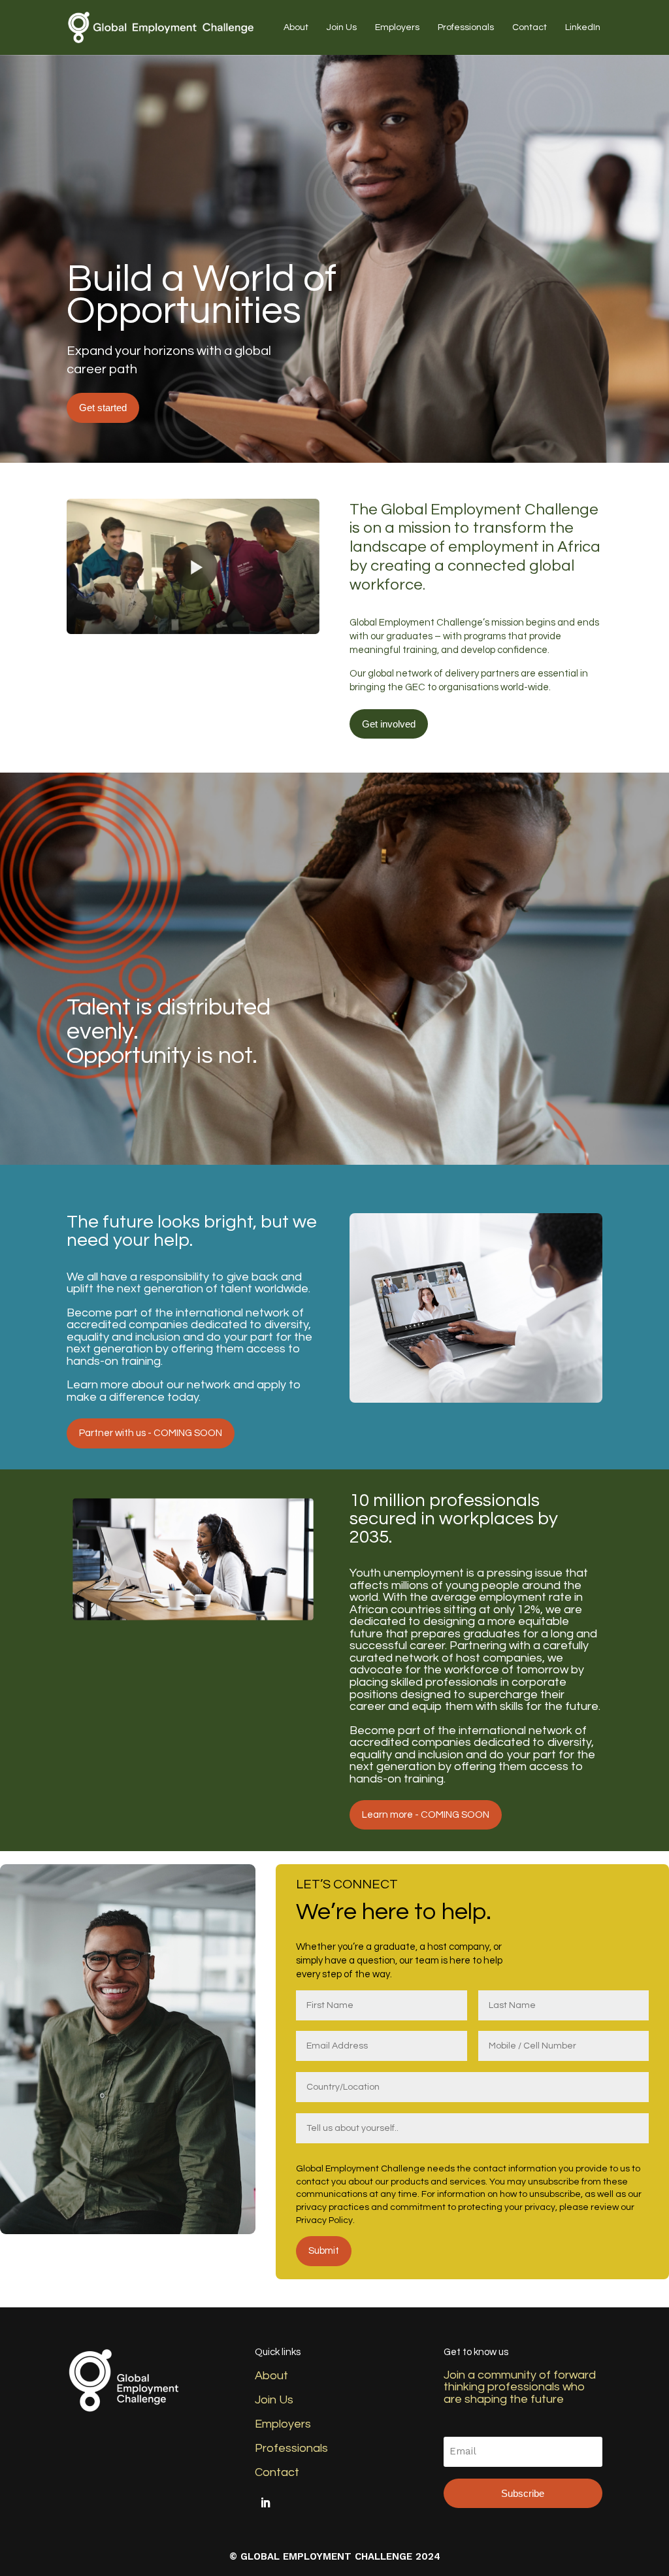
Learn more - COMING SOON (426, 1815)
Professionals (466, 27)
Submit (324, 2251)
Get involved (389, 724)
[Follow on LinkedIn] (265, 2503)
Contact (530, 27)
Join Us (342, 27)
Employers (397, 27)
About (296, 27)
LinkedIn (583, 27)
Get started (103, 408)
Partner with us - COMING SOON (151, 1433)
